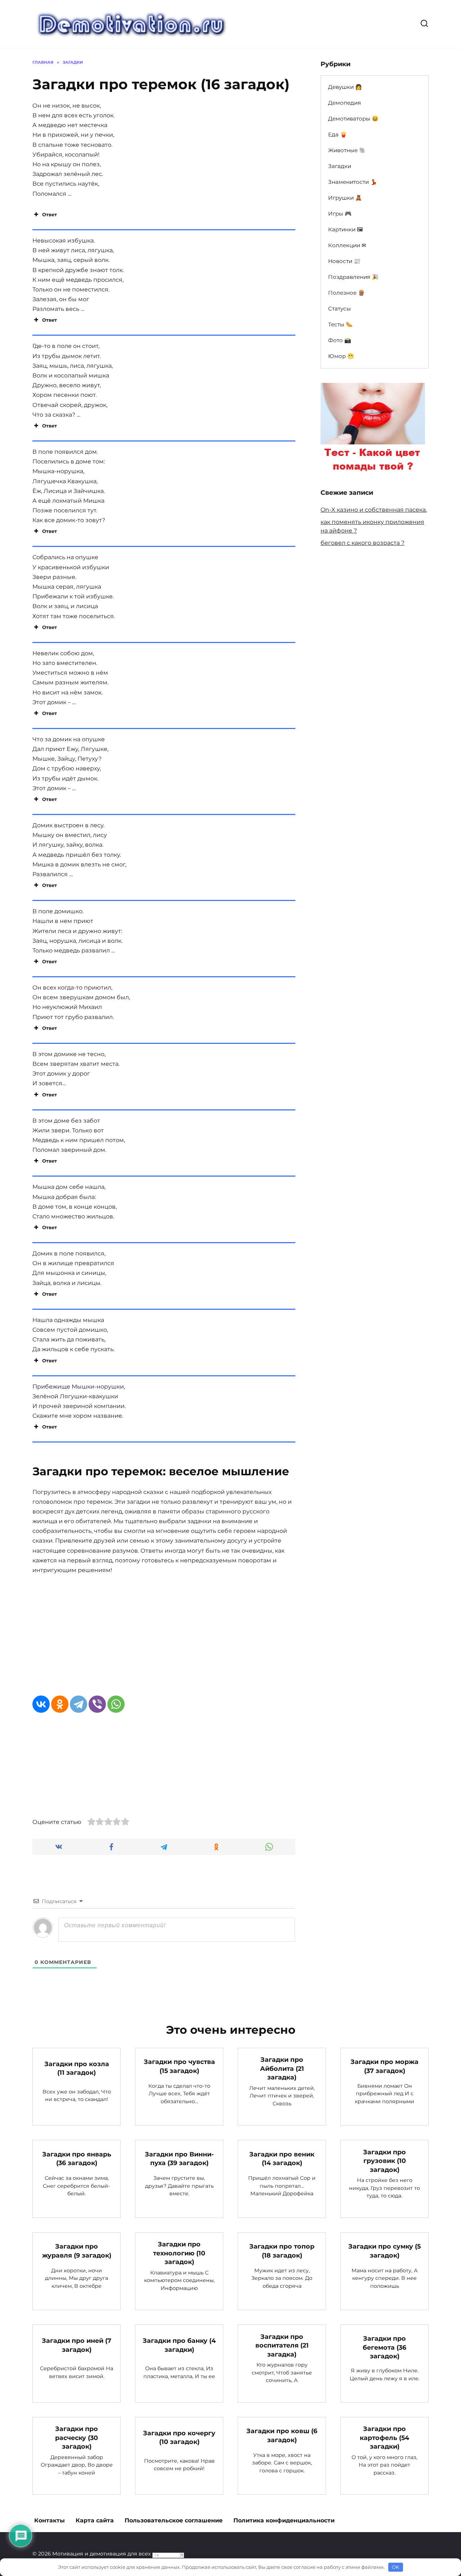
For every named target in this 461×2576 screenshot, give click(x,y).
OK (395, 2567)
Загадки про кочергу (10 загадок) (179, 2437)
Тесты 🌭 (340, 324)
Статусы (339, 309)
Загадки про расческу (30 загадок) (77, 2437)
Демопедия (344, 103)
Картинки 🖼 (346, 229)
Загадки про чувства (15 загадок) (179, 2066)
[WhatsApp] (116, 1704)
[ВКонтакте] (41, 1704)
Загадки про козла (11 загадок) (77, 2068)
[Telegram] (79, 1704)
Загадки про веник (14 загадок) (282, 2158)
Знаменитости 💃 (353, 182)
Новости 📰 (344, 261)
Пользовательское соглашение (174, 2520)
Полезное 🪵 (346, 293)
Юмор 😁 (341, 356)
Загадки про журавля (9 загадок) (77, 2251)
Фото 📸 (340, 340)
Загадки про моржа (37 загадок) (384, 2066)
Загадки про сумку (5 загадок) (384, 2251)
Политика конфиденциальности (284, 2520)
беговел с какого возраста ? (362, 543)
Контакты (50, 2520)
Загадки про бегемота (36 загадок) (384, 2347)
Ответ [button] (50, 214)
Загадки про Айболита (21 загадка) (282, 2068)
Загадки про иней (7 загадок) (77, 2345)
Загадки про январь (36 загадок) (77, 2158)
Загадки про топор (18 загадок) (282, 2251)
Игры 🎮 (340, 214)
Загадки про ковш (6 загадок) (282, 2435)
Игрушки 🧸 (345, 198)
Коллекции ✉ (347, 245)
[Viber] (97, 1704)
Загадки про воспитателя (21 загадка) (282, 2345)
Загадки (340, 166)
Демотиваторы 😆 (353, 119)
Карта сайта (95, 2520)
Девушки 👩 (345, 87)
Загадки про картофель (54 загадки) (384, 2437)
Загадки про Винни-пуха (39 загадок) (179, 2158)
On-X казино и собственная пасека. (374, 510)
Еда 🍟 (337, 134)
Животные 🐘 (347, 150)
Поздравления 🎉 (353, 277)
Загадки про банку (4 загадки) (179, 2345)
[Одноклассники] (60, 1704)
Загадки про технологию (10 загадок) (179, 2253)
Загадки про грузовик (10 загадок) (384, 2160)
